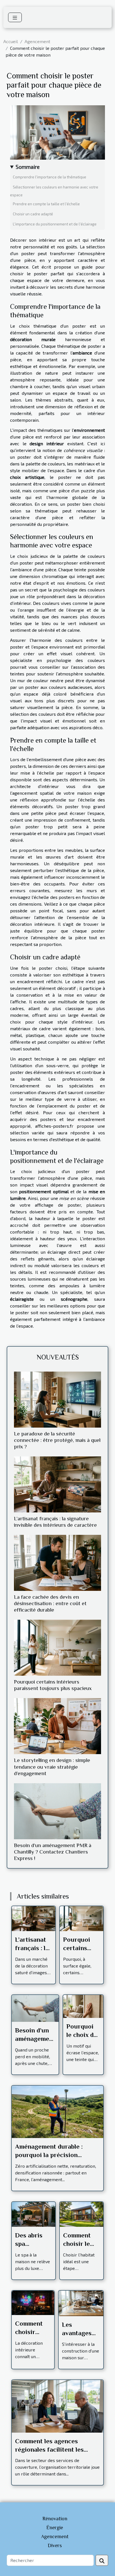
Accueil (11, 41)
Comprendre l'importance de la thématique (50, 177)
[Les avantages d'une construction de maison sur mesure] (81, 2303)
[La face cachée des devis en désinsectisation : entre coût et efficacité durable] (57, 1563)
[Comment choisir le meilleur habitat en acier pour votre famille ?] (82, 2214)
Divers (55, 2545)
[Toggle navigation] (15, 17)
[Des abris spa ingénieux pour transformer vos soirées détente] (33, 2214)
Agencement (37, 41)
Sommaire (28, 167)
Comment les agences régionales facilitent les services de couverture (49, 2449)
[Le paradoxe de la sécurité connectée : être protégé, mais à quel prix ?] (57, 1400)
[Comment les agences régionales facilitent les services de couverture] (57, 2406)
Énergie (55, 2528)
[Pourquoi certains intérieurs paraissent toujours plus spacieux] (57, 1648)
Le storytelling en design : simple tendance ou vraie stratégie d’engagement (52, 1767)
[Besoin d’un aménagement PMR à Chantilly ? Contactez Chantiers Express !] (57, 1811)
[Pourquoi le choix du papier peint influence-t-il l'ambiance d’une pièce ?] (83, 2006)
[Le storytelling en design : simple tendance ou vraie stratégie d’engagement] (57, 1726)
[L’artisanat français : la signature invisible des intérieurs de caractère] (57, 1484)
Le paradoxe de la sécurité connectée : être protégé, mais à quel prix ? (57, 1440)
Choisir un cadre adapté (33, 214)
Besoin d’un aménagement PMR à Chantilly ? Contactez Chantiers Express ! (53, 1852)
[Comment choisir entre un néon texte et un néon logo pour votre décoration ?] (33, 2302)
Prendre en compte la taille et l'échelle (46, 204)
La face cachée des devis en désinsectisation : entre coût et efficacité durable (50, 1603)
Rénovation (55, 2519)
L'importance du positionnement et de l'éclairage (55, 224)
